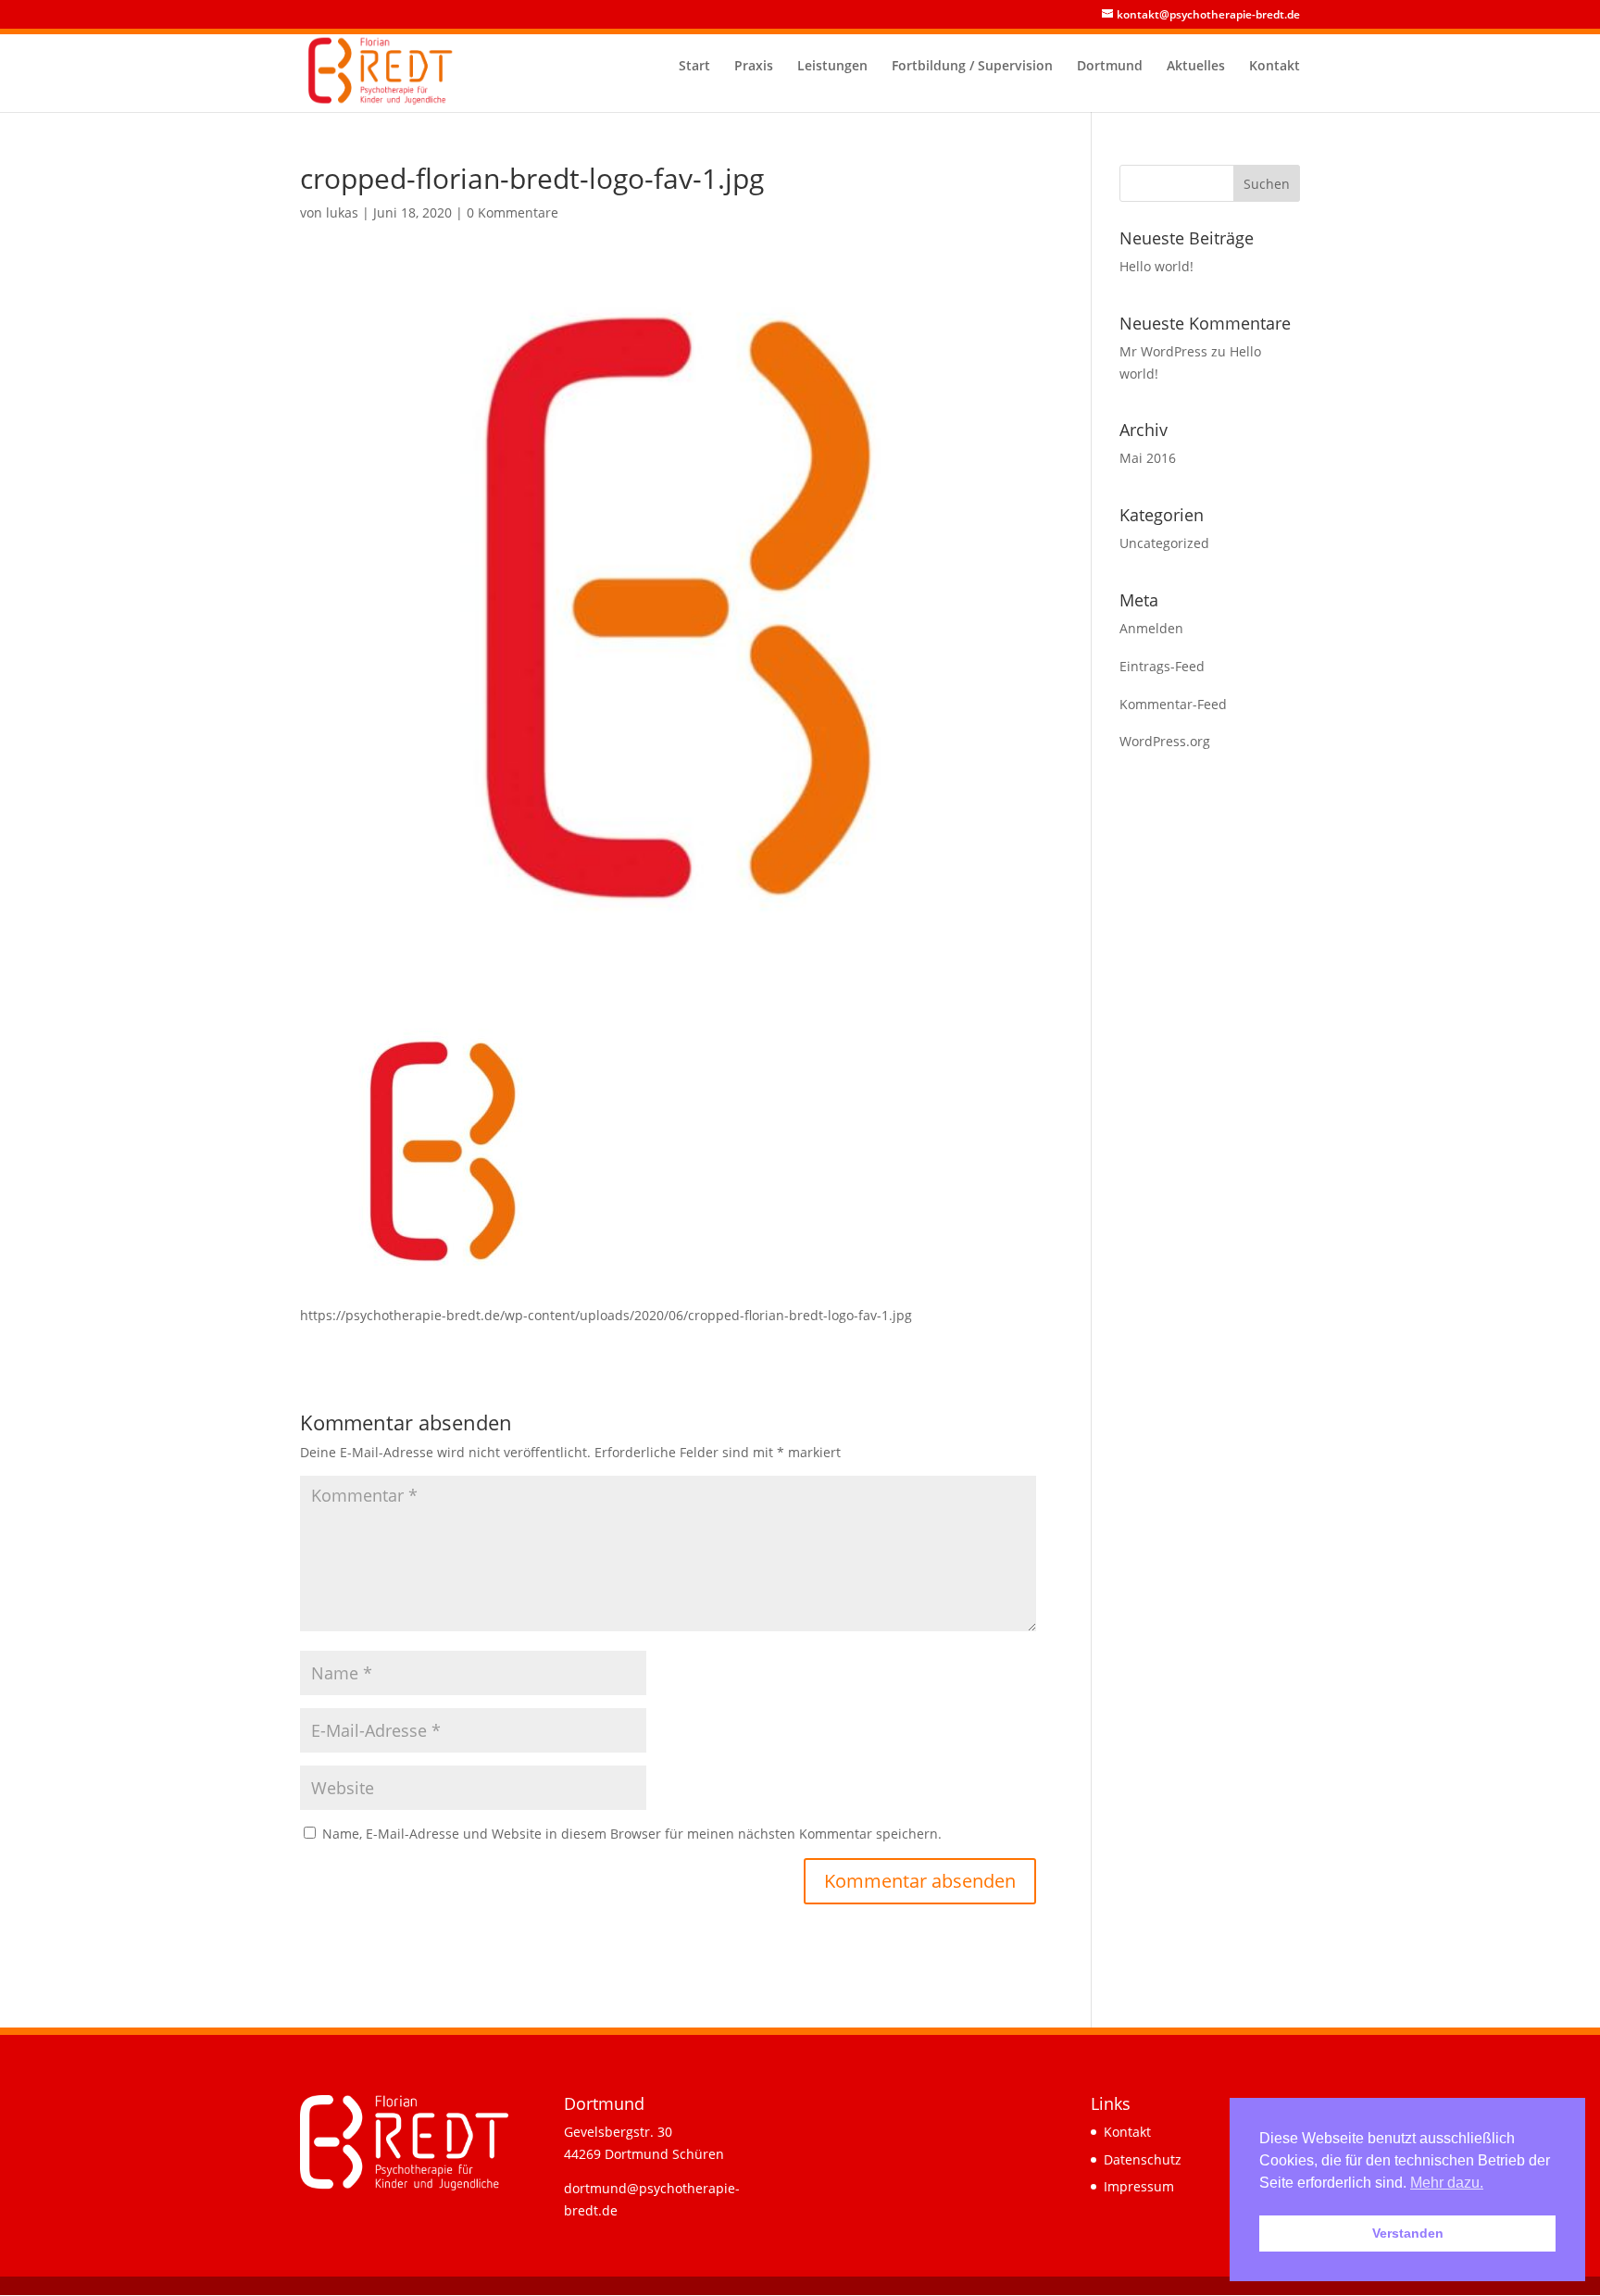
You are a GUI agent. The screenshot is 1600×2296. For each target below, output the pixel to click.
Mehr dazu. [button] (1447, 2183)
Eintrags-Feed (1162, 666)
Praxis (754, 67)
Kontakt (1275, 67)
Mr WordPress (1163, 351)
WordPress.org (1165, 741)
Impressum (1139, 2186)
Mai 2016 (1148, 458)
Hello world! (1156, 266)
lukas (342, 212)
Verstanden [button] (1408, 2233)
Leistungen (832, 67)
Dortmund (1110, 67)
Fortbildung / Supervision (972, 67)
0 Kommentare (512, 212)
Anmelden (1151, 628)
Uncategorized (1164, 543)
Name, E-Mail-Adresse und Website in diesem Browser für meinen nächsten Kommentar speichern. (632, 1834)
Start (694, 67)
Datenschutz (1143, 2159)
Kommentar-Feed (1173, 704)
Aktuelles (1196, 67)
